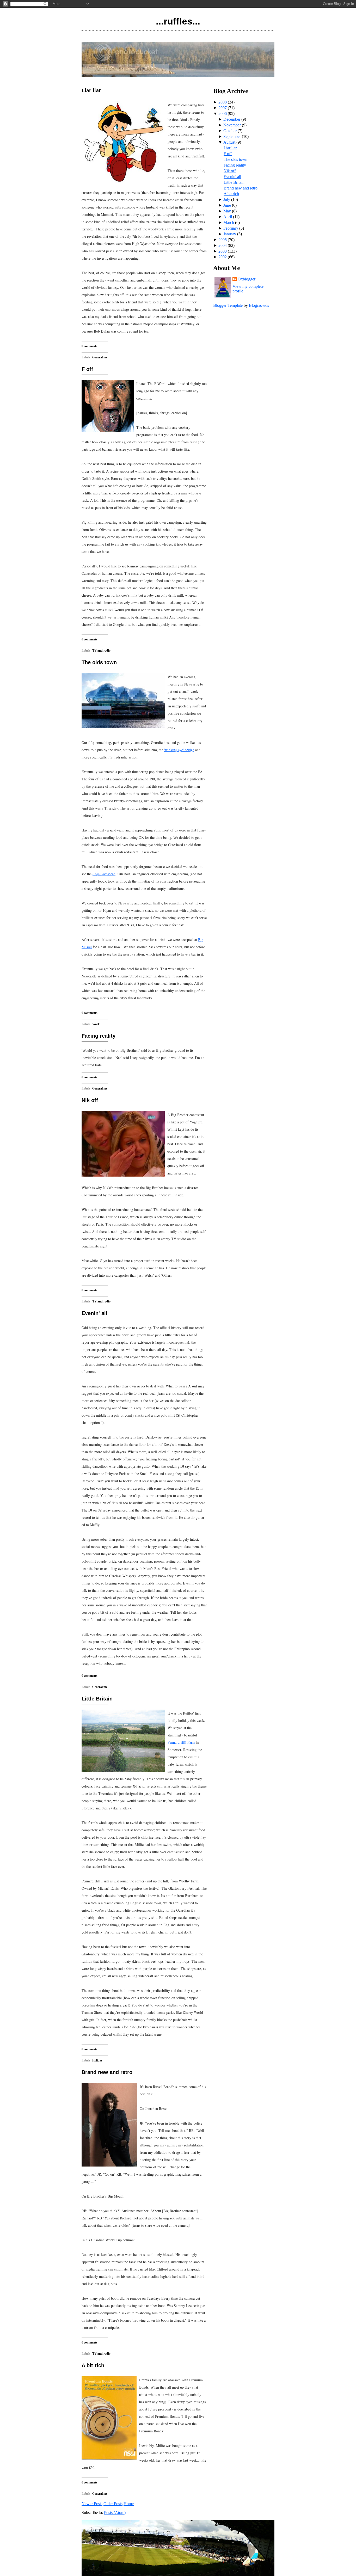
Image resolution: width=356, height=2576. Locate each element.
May (227, 211)
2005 (223, 240)
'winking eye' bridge (179, 750)
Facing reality (99, 1036)
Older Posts (113, 2504)
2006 (223, 114)
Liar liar (91, 90)
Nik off (90, 1100)
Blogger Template (228, 305)
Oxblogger (247, 279)
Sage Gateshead (104, 874)
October (230, 131)
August (229, 142)
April (228, 217)
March (229, 222)
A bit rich (93, 2365)
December (232, 119)
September (232, 136)
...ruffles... (178, 21)
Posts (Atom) (115, 2513)
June (227, 205)
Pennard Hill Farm (181, 1742)
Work (96, 1024)
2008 (223, 102)
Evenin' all (94, 1313)
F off (87, 369)
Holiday (97, 2060)
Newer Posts (92, 2504)
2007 (223, 108)
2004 (223, 245)
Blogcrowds (259, 305)
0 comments (90, 346)
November (232, 125)
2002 (223, 257)
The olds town (99, 662)
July (227, 200)
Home (129, 2504)
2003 (223, 251)
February (231, 228)
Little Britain (97, 1699)
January (230, 234)
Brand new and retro (107, 2072)
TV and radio (101, 650)
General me (100, 357)
